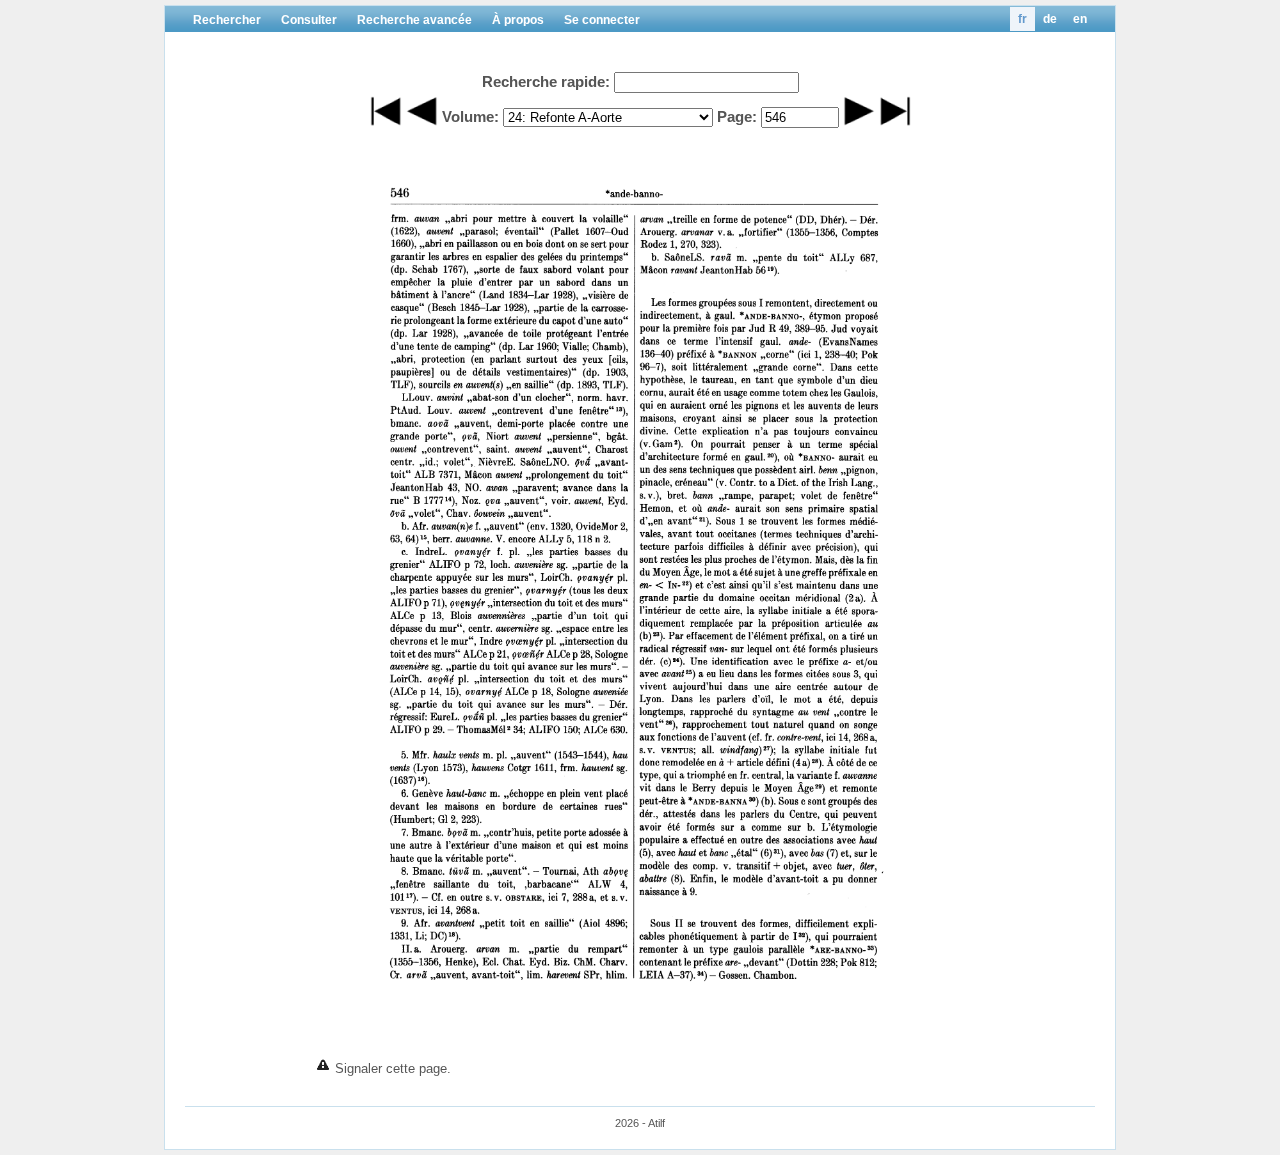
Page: (737, 116)
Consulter (309, 20)
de (1050, 19)
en (1080, 19)
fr (1022, 19)
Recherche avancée (414, 20)
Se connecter (602, 20)
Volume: (470, 116)
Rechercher (227, 20)
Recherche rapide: (546, 81)
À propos (518, 20)
